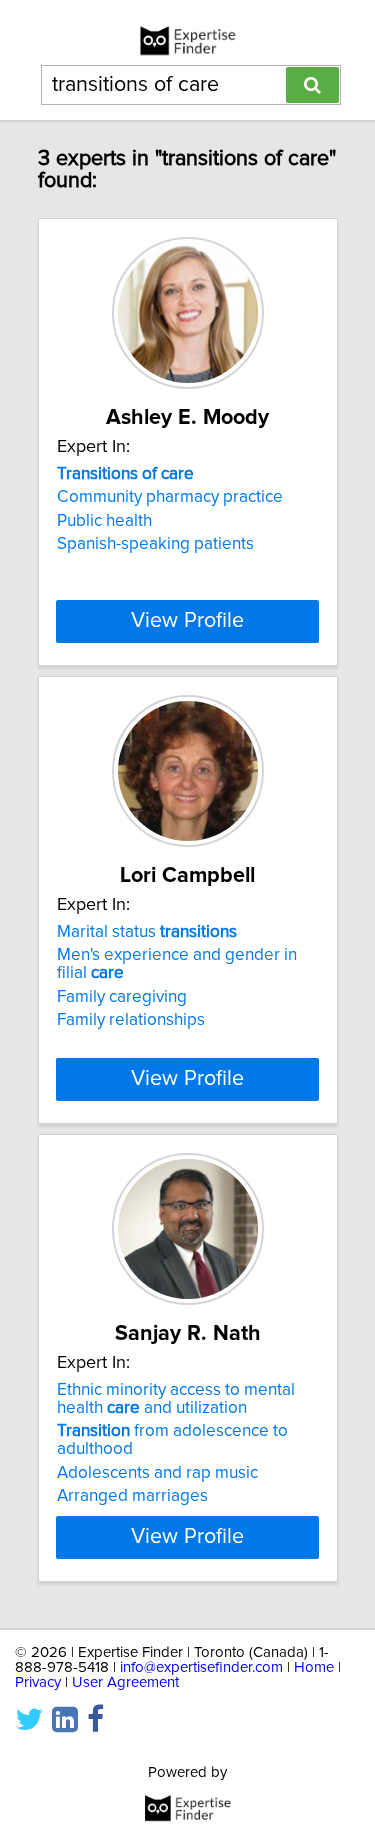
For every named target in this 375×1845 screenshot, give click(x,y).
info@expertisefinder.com (201, 1667)
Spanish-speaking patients (155, 544)
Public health (104, 521)
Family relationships (131, 1020)
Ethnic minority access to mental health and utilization (176, 1399)
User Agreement (125, 1682)
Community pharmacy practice (170, 497)
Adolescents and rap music (157, 1473)
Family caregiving (122, 997)
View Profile (187, 621)
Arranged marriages (132, 1496)
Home (314, 1667)
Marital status (147, 932)
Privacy (38, 1682)
